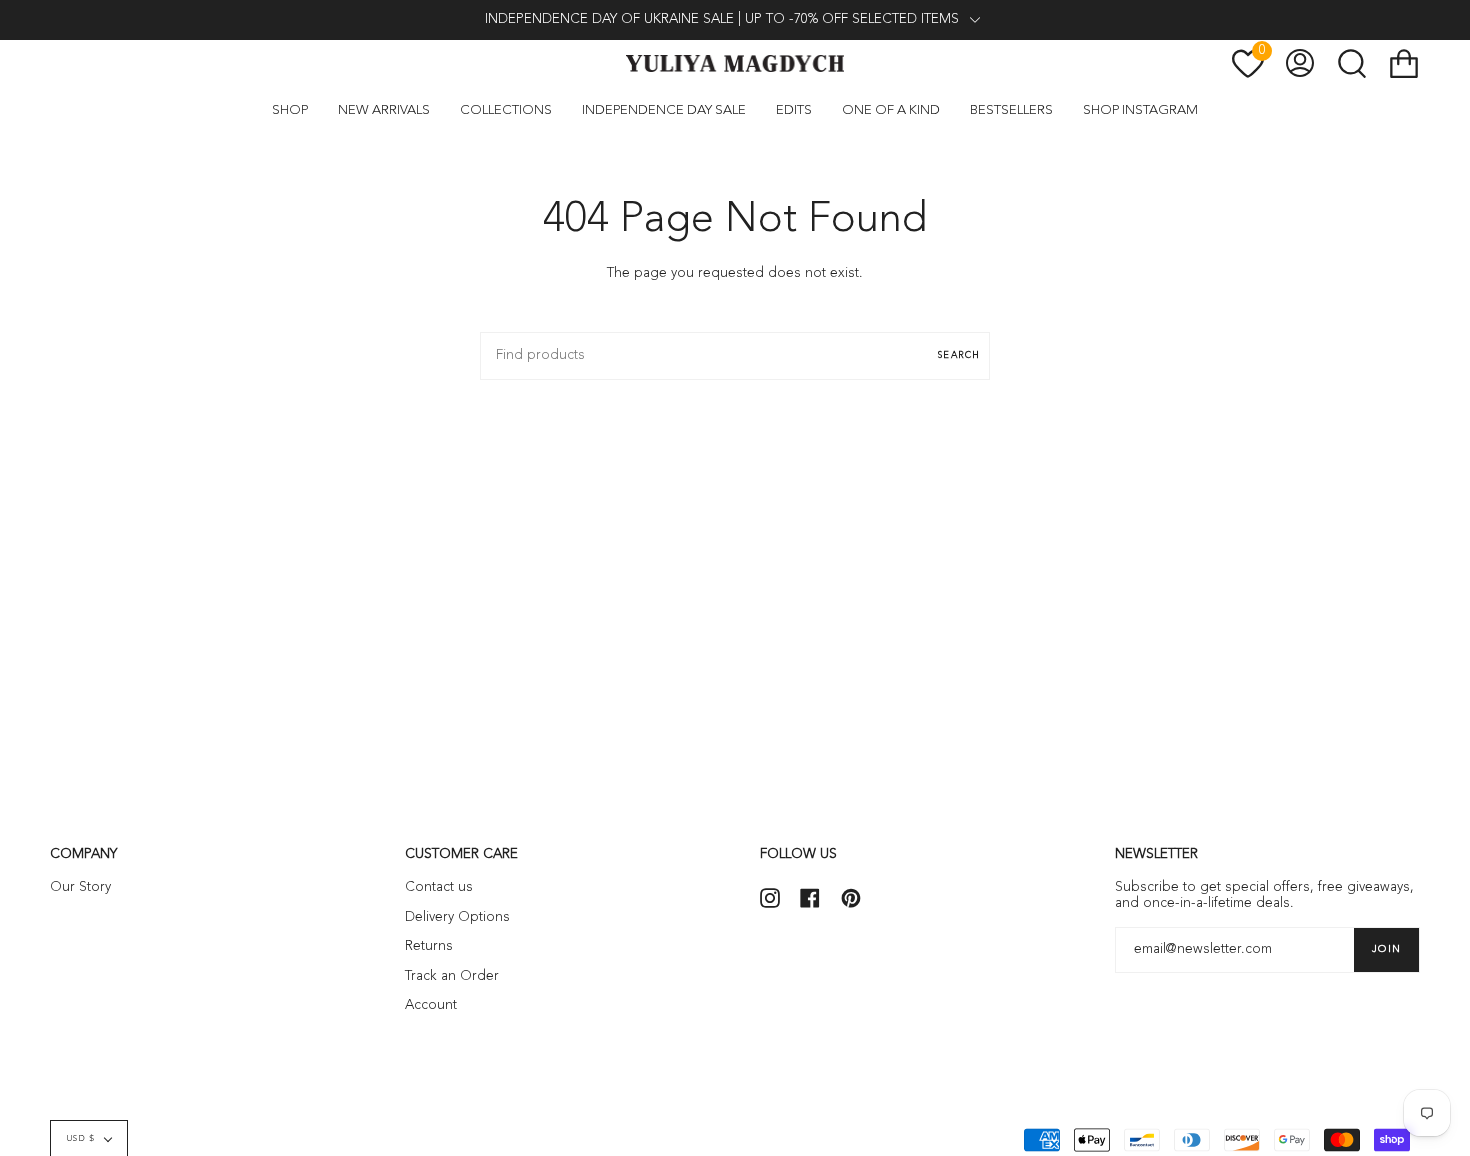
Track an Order (452, 976)
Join (1386, 949)
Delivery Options (457, 917)
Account (431, 1005)
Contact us (439, 887)
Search (959, 355)
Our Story (80, 887)
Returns (429, 946)
